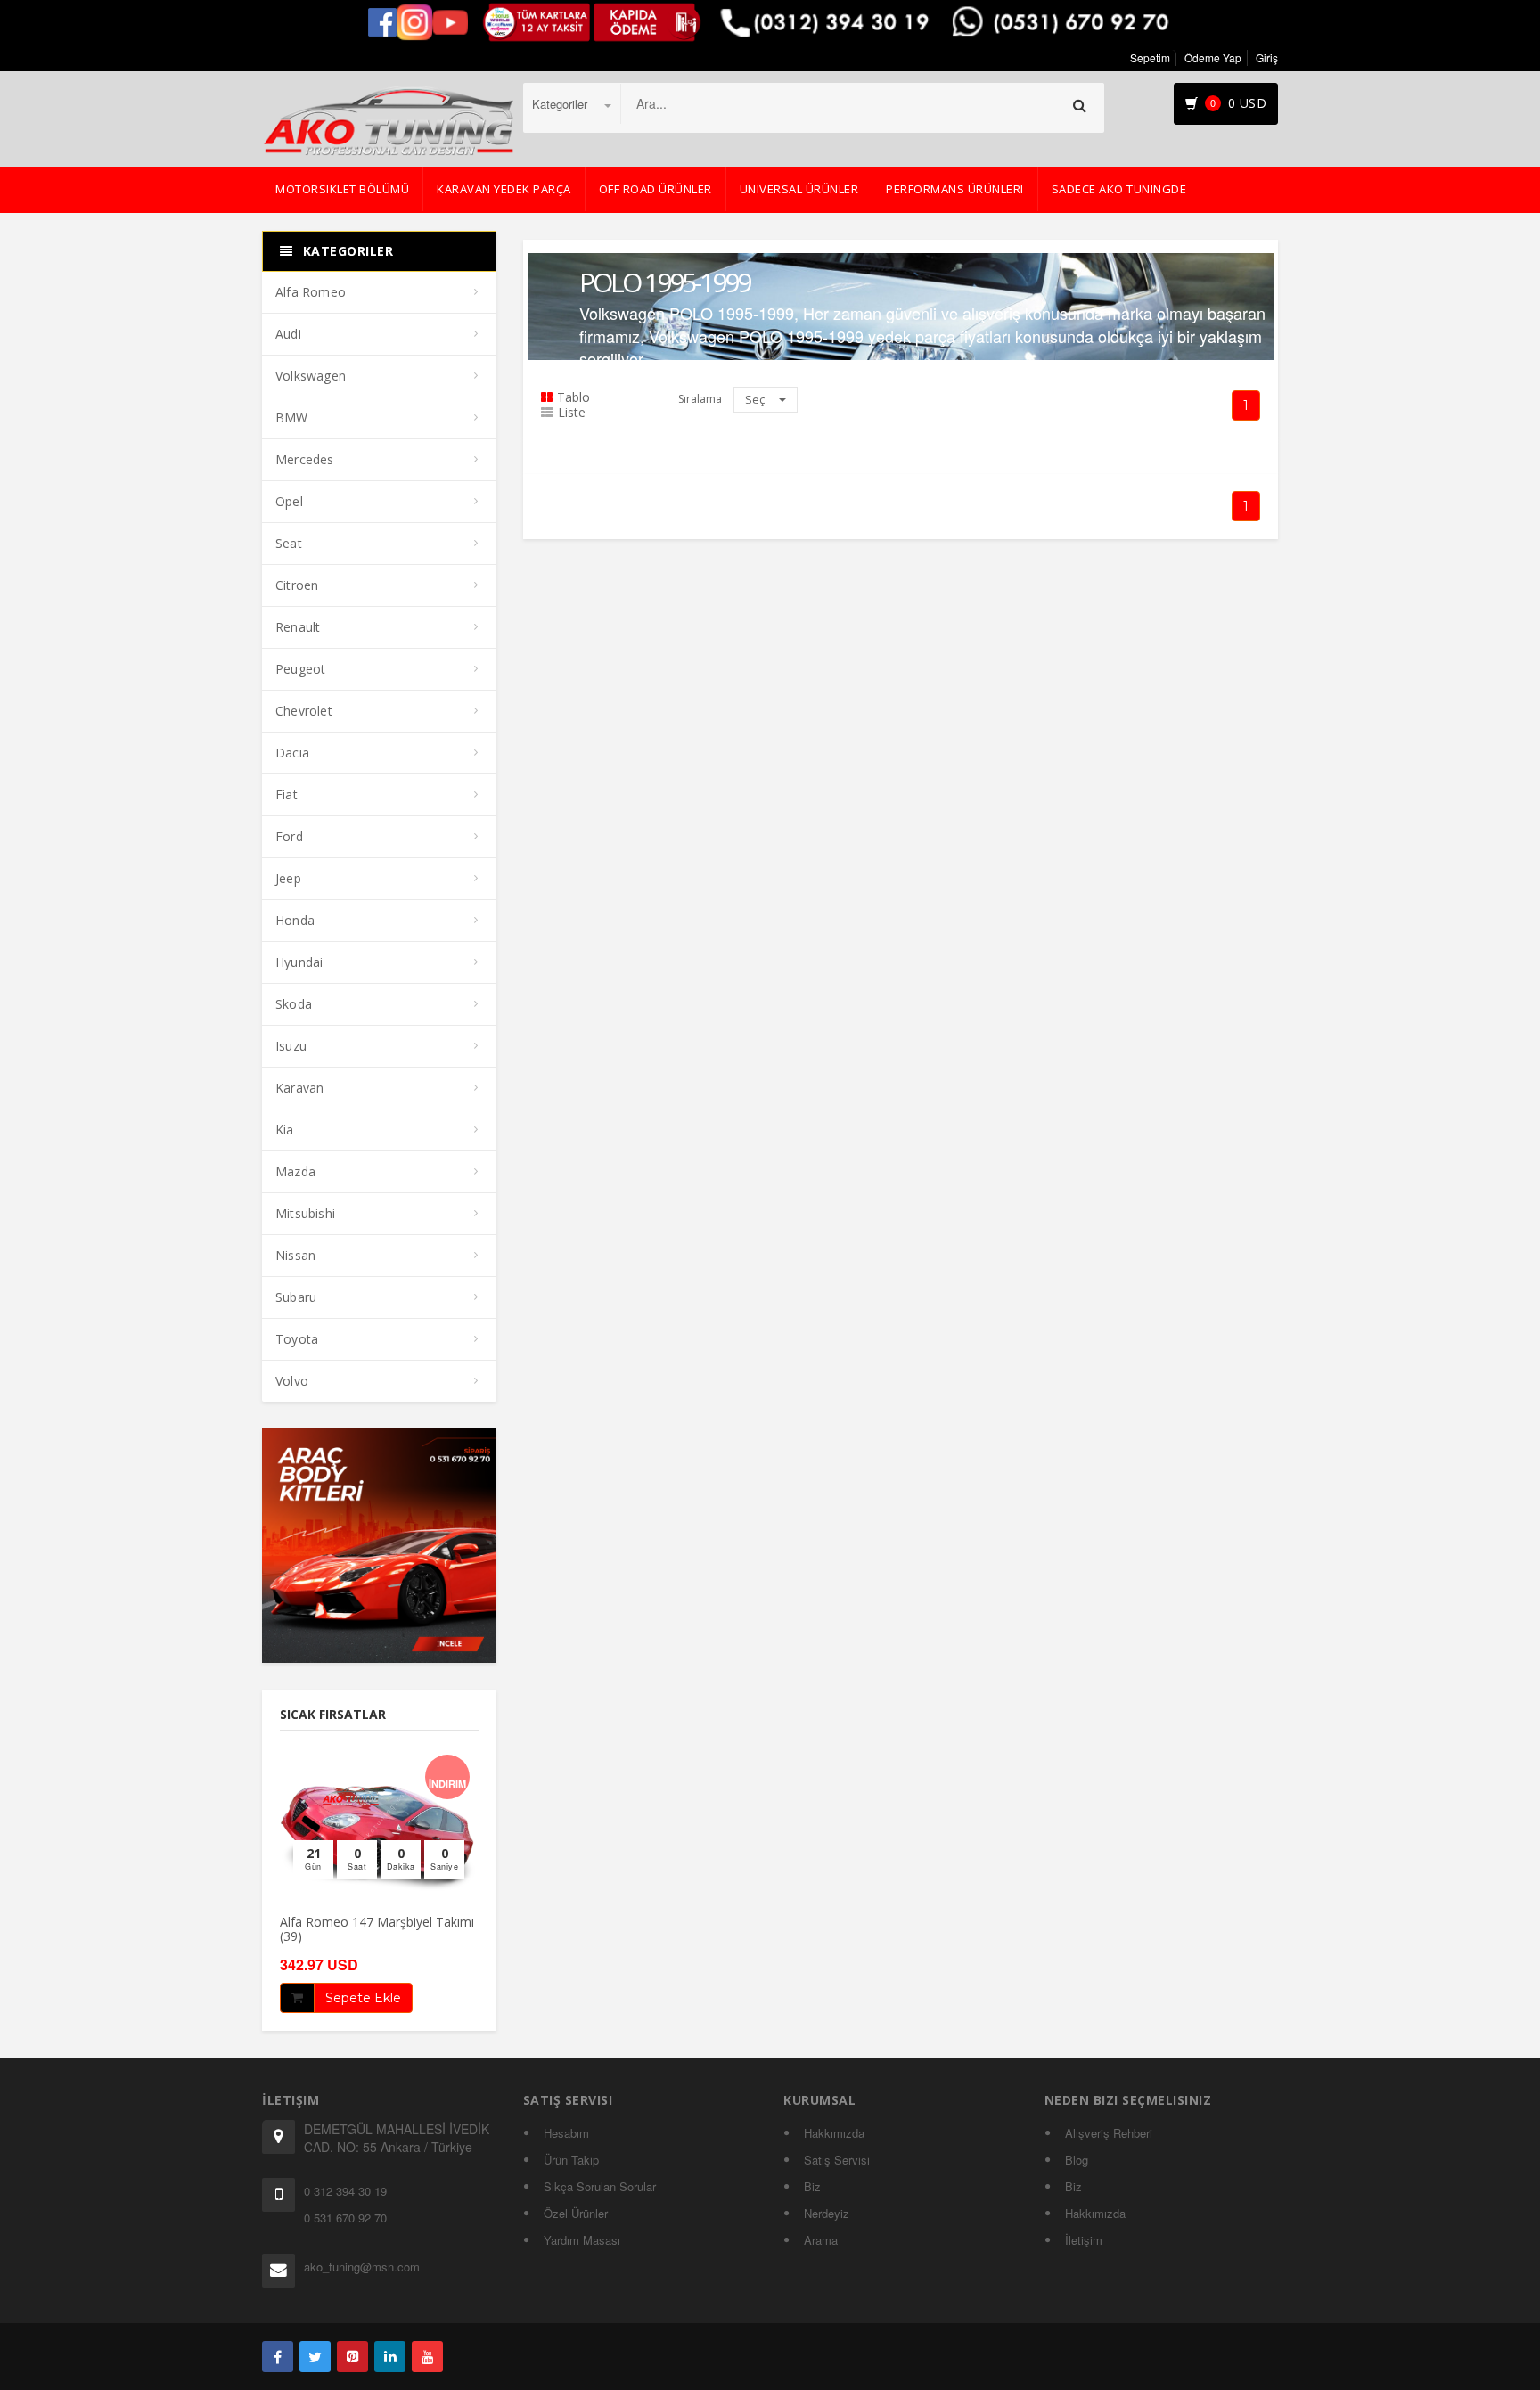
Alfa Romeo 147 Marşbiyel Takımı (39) (377, 1928)
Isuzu (291, 1046)
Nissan (295, 1255)
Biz (812, 2186)
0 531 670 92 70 (345, 2218)
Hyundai (299, 962)
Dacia (292, 753)
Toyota (297, 1339)
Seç (756, 399)
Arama (821, 2240)
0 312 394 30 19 (345, 2191)
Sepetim (1150, 57)
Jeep (288, 878)
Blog (1077, 2160)
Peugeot (300, 669)
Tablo (573, 397)
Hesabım (566, 2133)
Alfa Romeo (311, 292)
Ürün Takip (571, 2160)
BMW (292, 417)
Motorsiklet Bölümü (342, 189)
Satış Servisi (837, 2160)
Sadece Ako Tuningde (1119, 189)
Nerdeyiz (827, 2213)
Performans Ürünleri (955, 189)
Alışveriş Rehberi (1109, 2133)
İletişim (1084, 2240)
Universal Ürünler (799, 189)
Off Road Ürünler (655, 189)
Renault (298, 627)
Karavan (299, 1088)
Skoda (294, 1004)
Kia (285, 1130)
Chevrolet (304, 711)
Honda (295, 920)
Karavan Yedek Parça (504, 189)
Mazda (295, 1171)
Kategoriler (561, 104)
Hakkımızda (834, 2133)
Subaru (296, 1297)
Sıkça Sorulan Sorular (600, 2186)
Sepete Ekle (363, 1998)
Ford (289, 836)
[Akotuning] (278, 2357)
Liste (572, 413)
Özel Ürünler (576, 2213)
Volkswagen (311, 376)
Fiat (287, 794)
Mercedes (305, 459)
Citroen (297, 585)
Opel (289, 501)
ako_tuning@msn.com (362, 2267)
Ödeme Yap (1213, 57)
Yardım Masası (582, 2240)
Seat (289, 543)
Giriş (1267, 57)
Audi (288, 334)
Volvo (292, 1381)
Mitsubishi (305, 1213)
